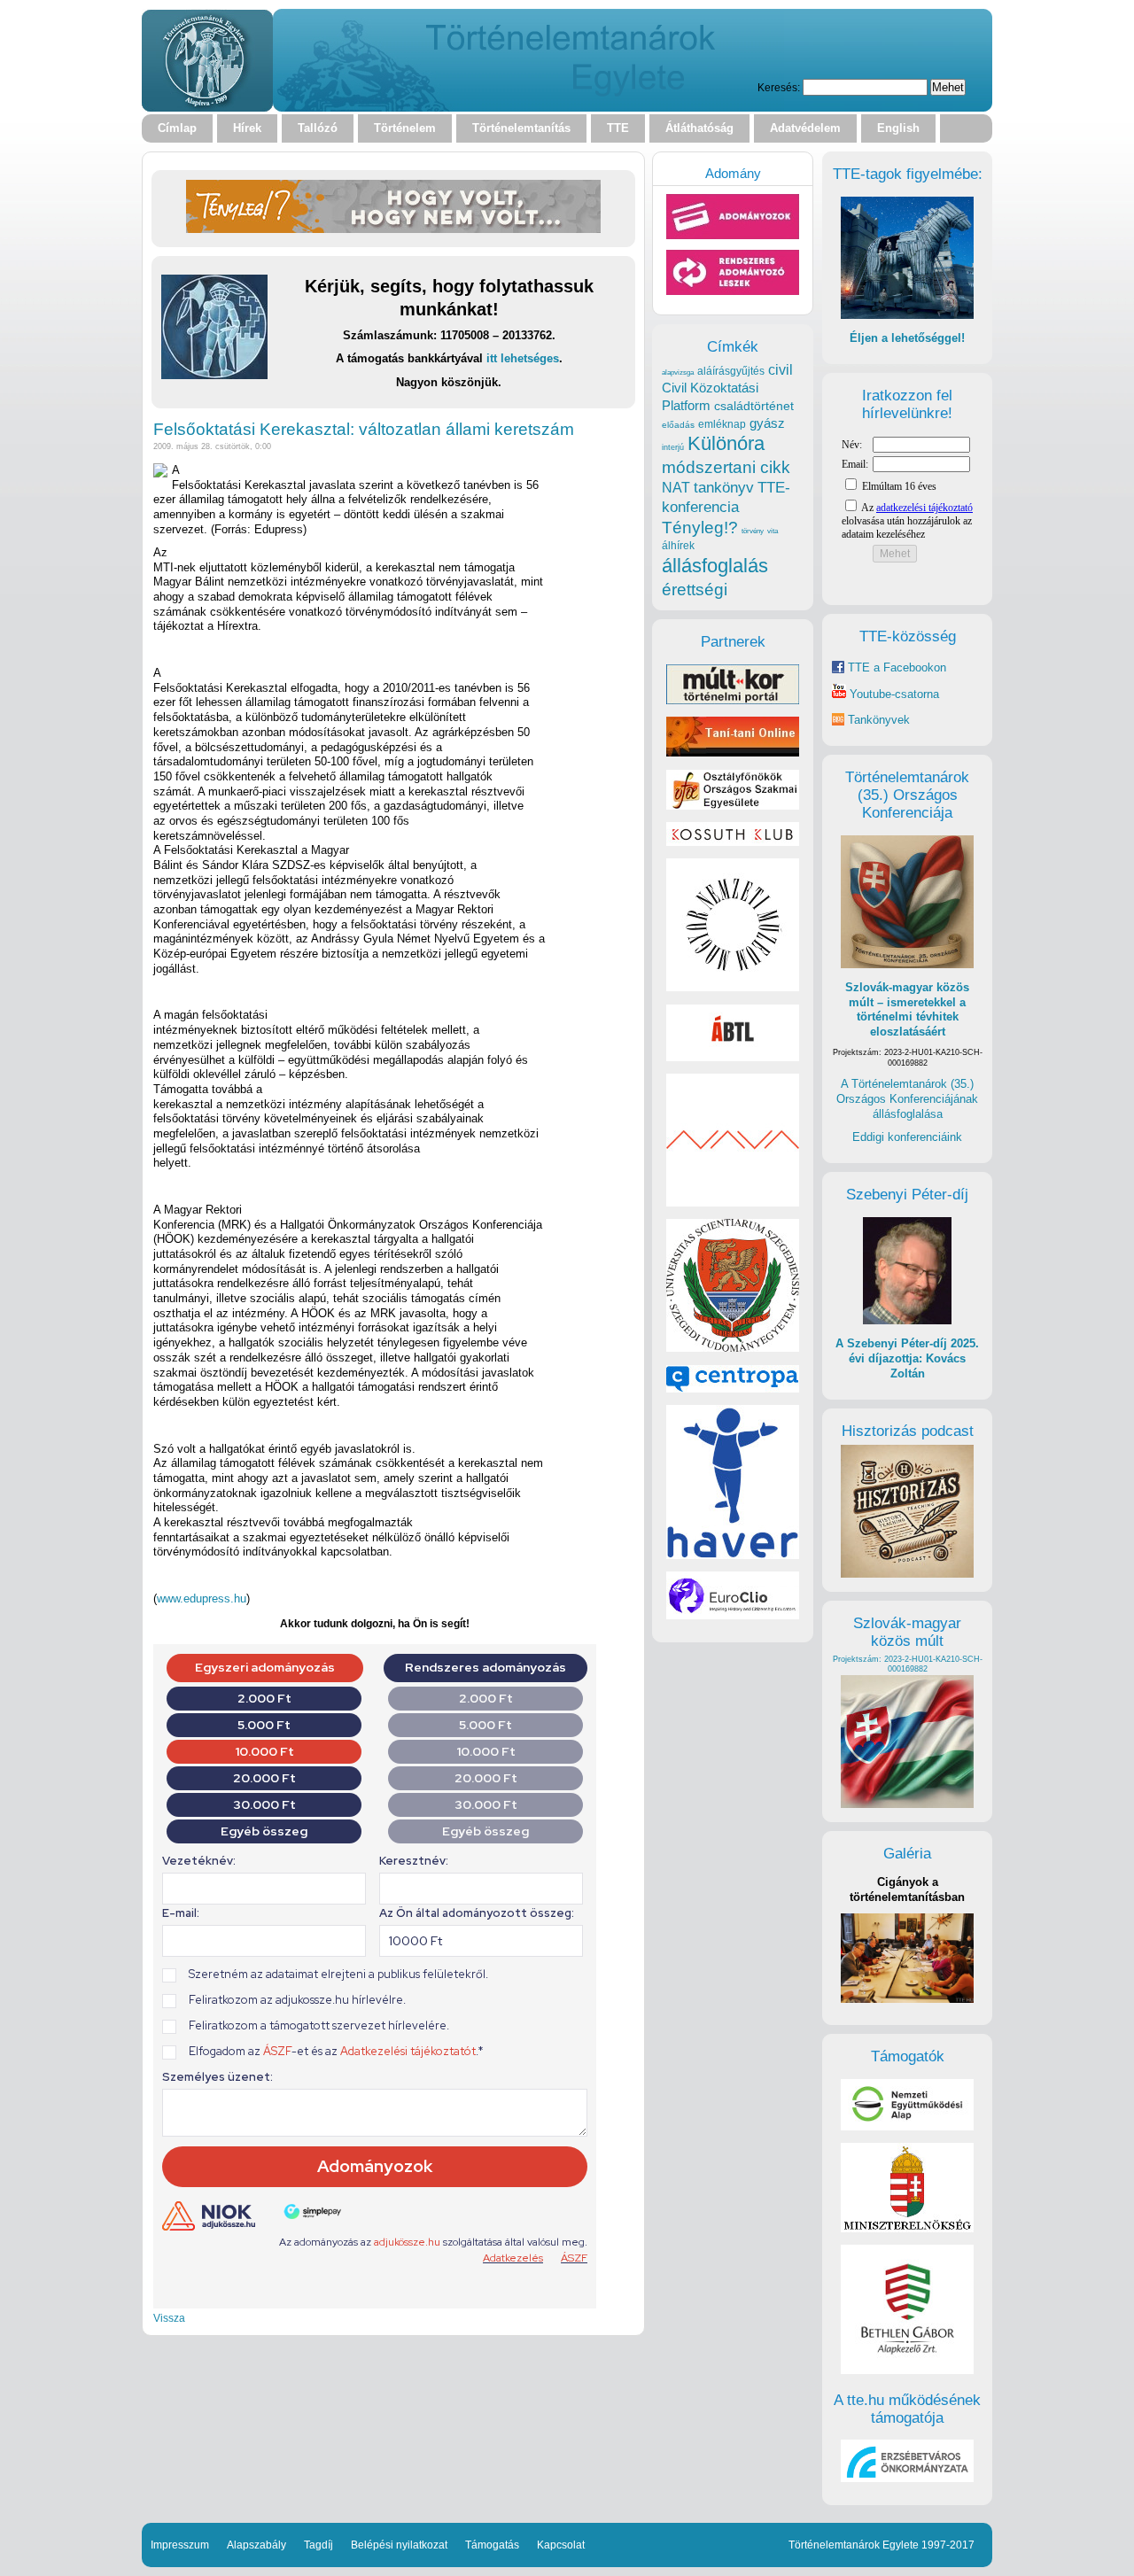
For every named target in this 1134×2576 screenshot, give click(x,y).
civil (781, 369)
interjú (673, 447)
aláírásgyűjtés (731, 371)
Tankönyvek (879, 720)
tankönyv (724, 488)
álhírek (678, 545)
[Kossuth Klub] (733, 842)
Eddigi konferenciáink (907, 1137)
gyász (767, 423)
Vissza (169, 2318)
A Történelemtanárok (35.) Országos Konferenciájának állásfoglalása (907, 1098)
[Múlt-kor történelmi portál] (733, 700)
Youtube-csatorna (893, 694)
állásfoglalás (715, 566)
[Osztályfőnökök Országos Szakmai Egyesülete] (733, 806)
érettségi (695, 590)
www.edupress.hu (202, 1598)
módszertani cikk (726, 467)
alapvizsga (678, 372)
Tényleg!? (700, 528)
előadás (678, 425)
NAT (676, 488)
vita (773, 531)
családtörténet (754, 406)
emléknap (722, 424)
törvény (753, 531)
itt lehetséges (523, 358)
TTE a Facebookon (895, 667)
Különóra (726, 443)
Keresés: (779, 87)
